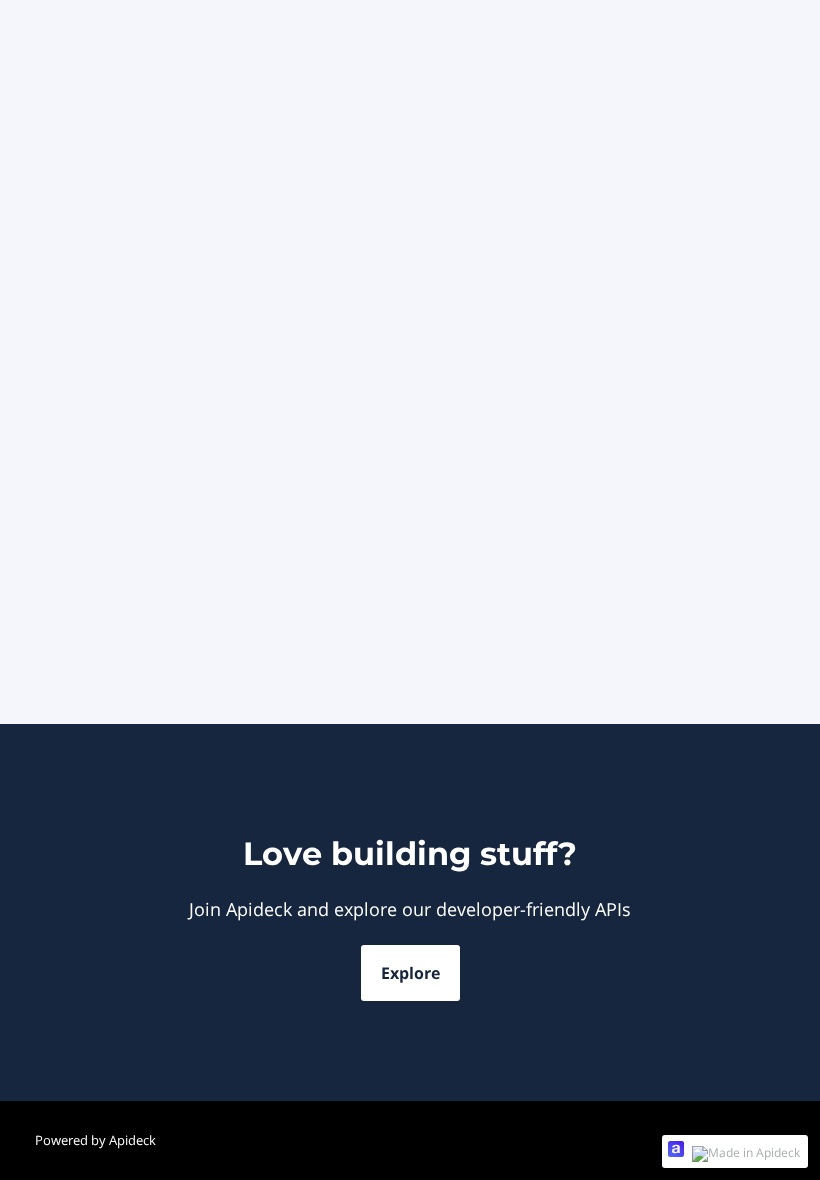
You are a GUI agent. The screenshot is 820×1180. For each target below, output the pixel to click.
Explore (410, 973)
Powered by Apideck (95, 1140)
